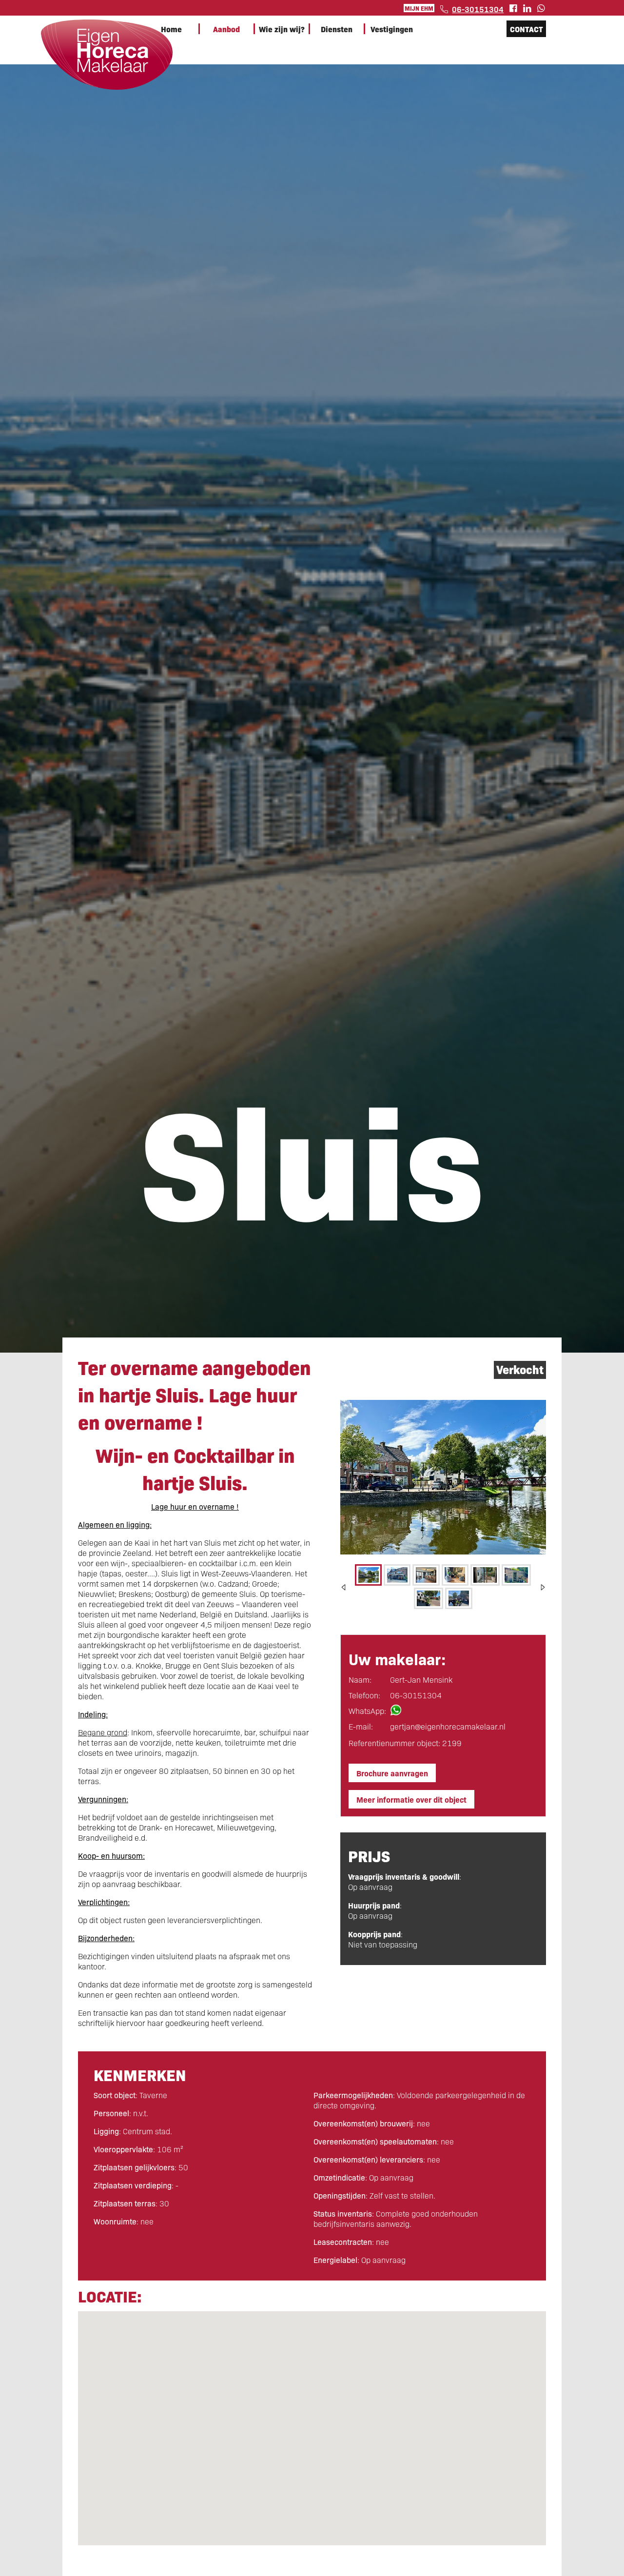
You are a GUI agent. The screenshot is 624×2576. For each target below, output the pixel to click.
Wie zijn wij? (282, 29)
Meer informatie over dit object (411, 1799)
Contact (526, 29)
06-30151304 (478, 9)
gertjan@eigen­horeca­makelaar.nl (448, 1726)
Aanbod (226, 29)
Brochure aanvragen (392, 1773)
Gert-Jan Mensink (421, 1680)
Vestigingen (392, 29)
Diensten (337, 29)
